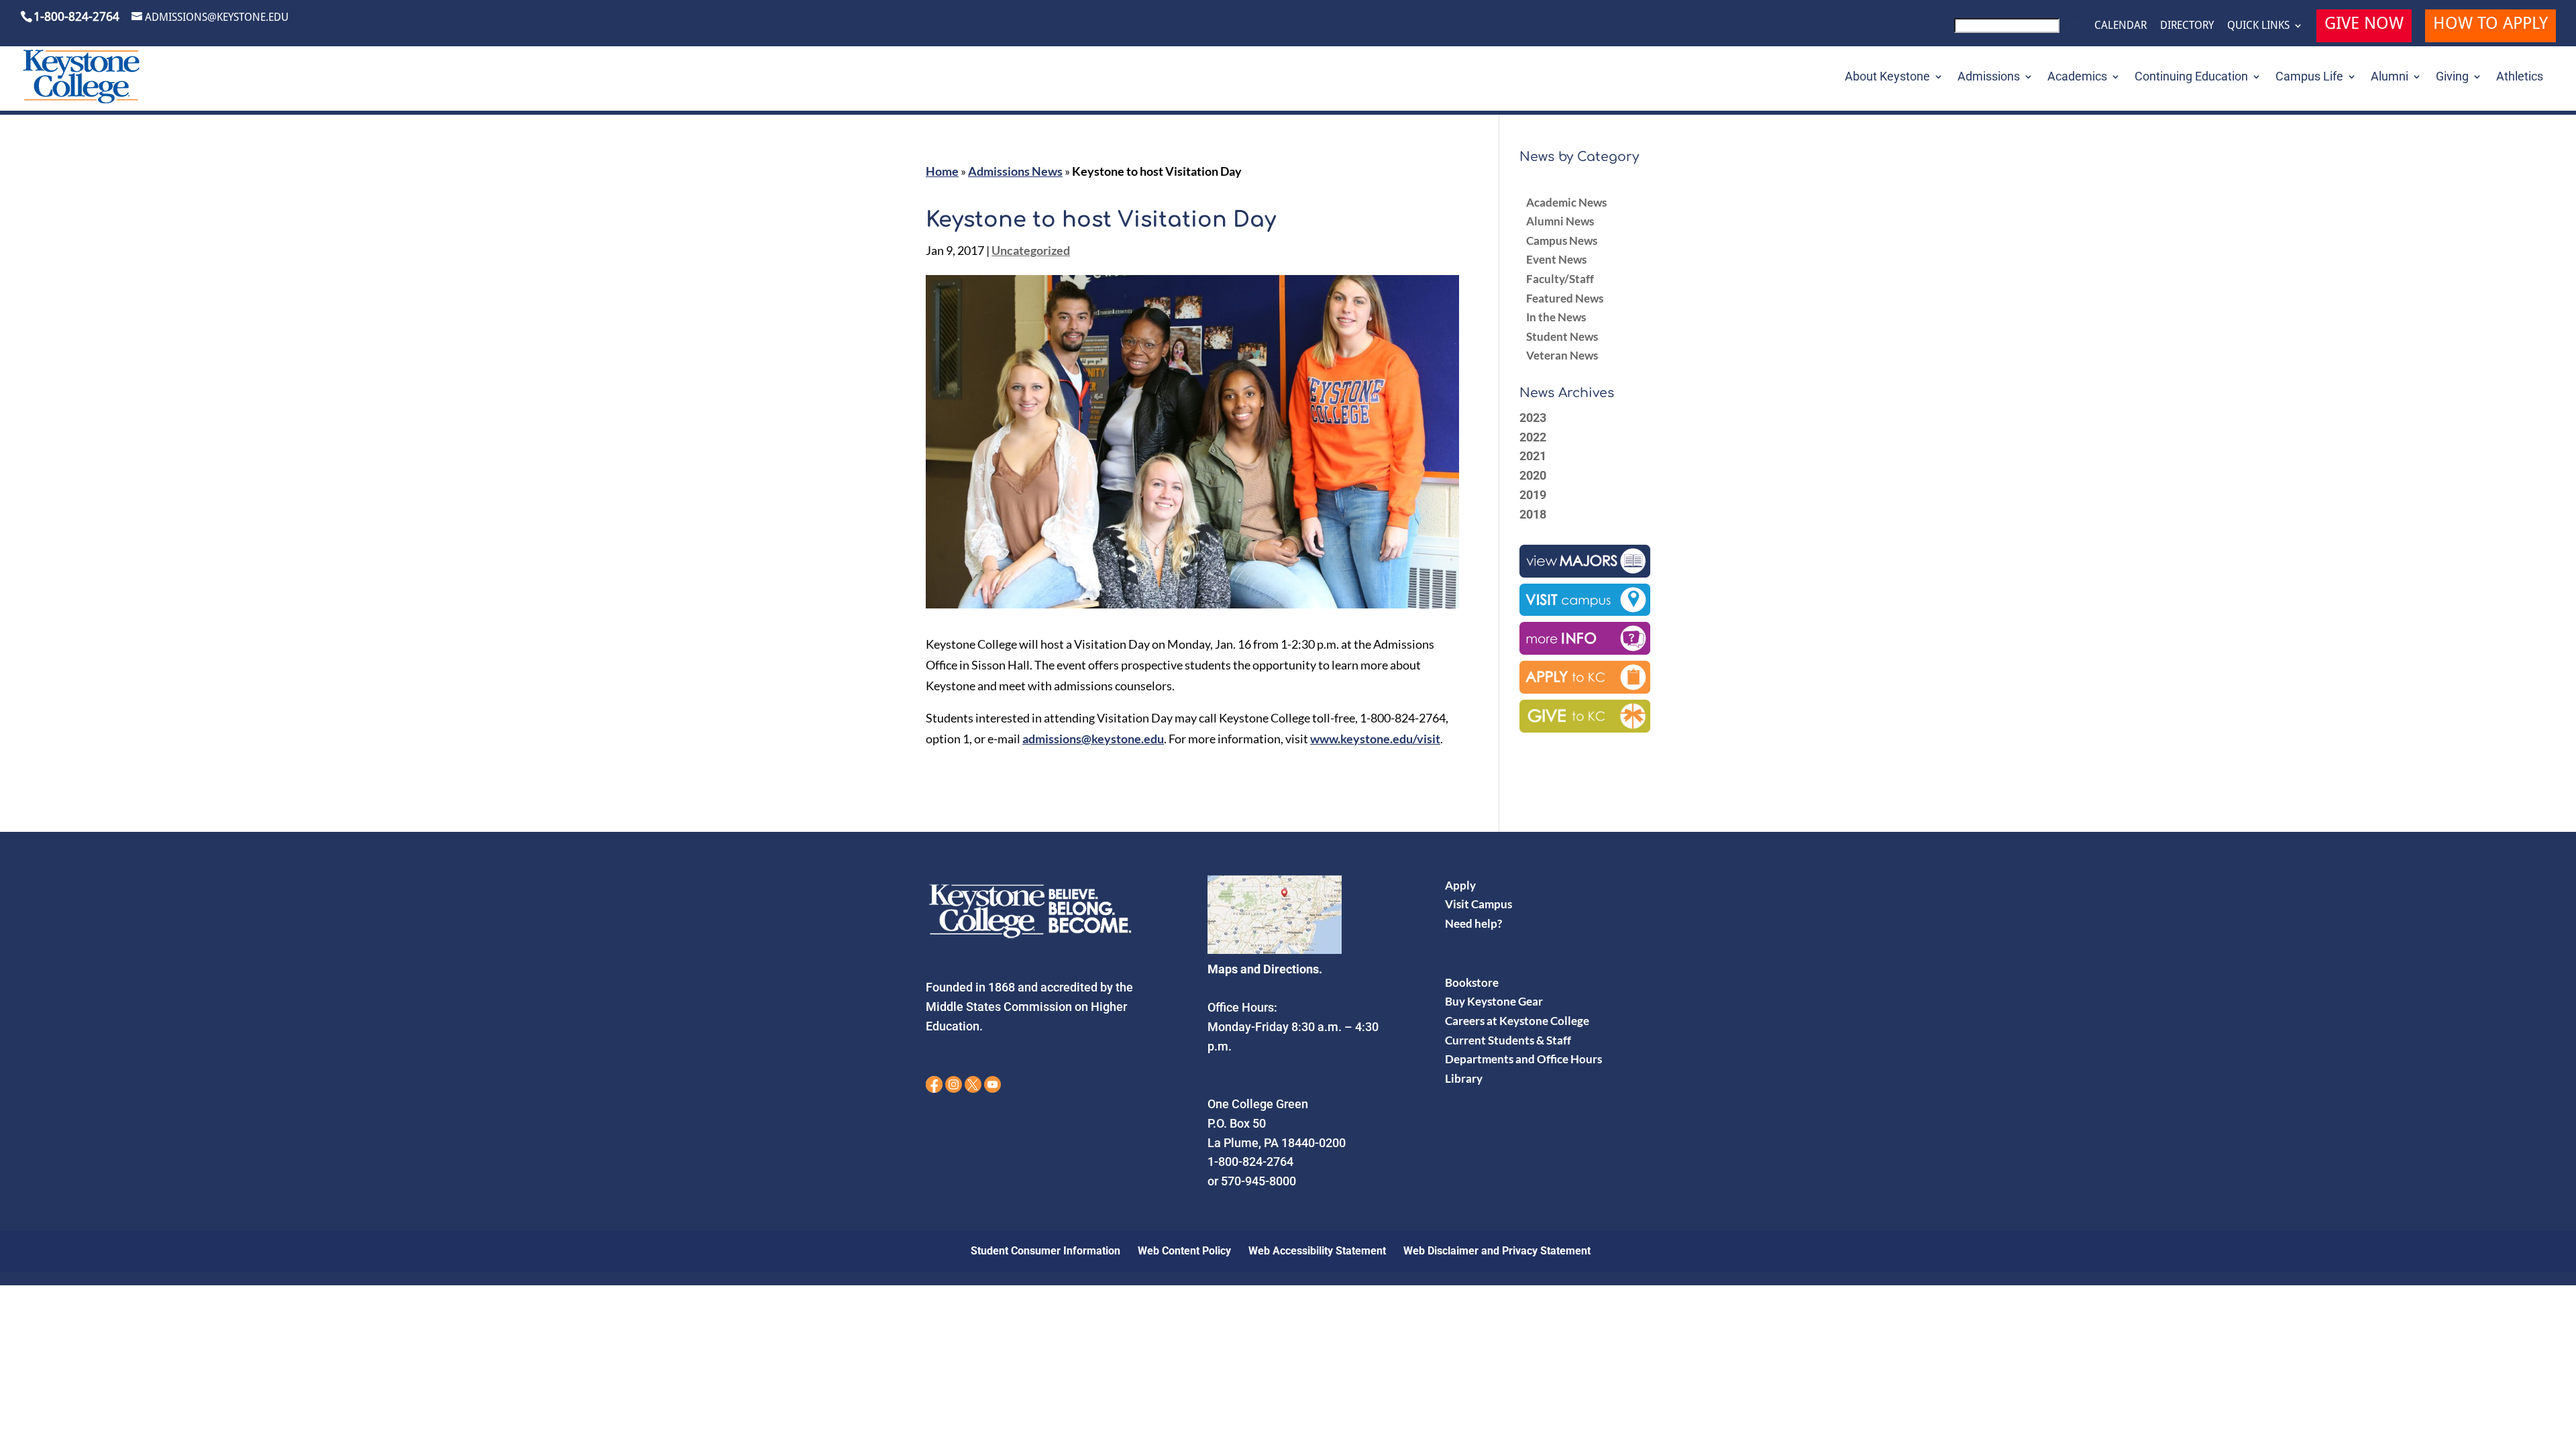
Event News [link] (1556, 259)
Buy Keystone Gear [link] (1494, 1001)
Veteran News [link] (1562, 355)
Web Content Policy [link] (1184, 1251)
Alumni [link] (2390, 77)
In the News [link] (1556, 317)
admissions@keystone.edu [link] (1093, 739)
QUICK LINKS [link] (2258, 25)
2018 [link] (1533, 514)
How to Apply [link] (2490, 25)
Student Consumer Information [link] (1045, 1251)
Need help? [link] (1473, 923)
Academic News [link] (1566, 202)
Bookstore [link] (1472, 982)
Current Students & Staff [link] (1508, 1040)
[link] (2018, 29)
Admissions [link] (1989, 77)
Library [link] (1464, 1078)
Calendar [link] (2121, 25)
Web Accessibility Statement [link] (1317, 1251)
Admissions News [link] (1015, 171)
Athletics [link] (2520, 77)
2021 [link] (1533, 456)
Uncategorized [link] (1031, 250)
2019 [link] (1533, 495)
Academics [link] (2077, 77)
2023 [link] (1533, 418)
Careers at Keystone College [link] (1517, 1021)
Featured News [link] (1565, 298)
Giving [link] (2452, 77)
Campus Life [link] (2309, 77)
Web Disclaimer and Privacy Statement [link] (1497, 1251)
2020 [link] (1533, 475)
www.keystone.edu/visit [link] (1375, 739)
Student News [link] (1562, 336)
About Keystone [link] (1887, 77)
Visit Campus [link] (1479, 904)
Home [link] (942, 171)
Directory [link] (2187, 25)
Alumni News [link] (1560, 221)
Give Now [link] (2364, 25)
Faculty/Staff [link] (1560, 279)
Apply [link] (1460, 885)
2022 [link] (1533, 437)
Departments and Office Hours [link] (1523, 1059)
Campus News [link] (1562, 240)
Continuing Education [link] (2191, 77)
